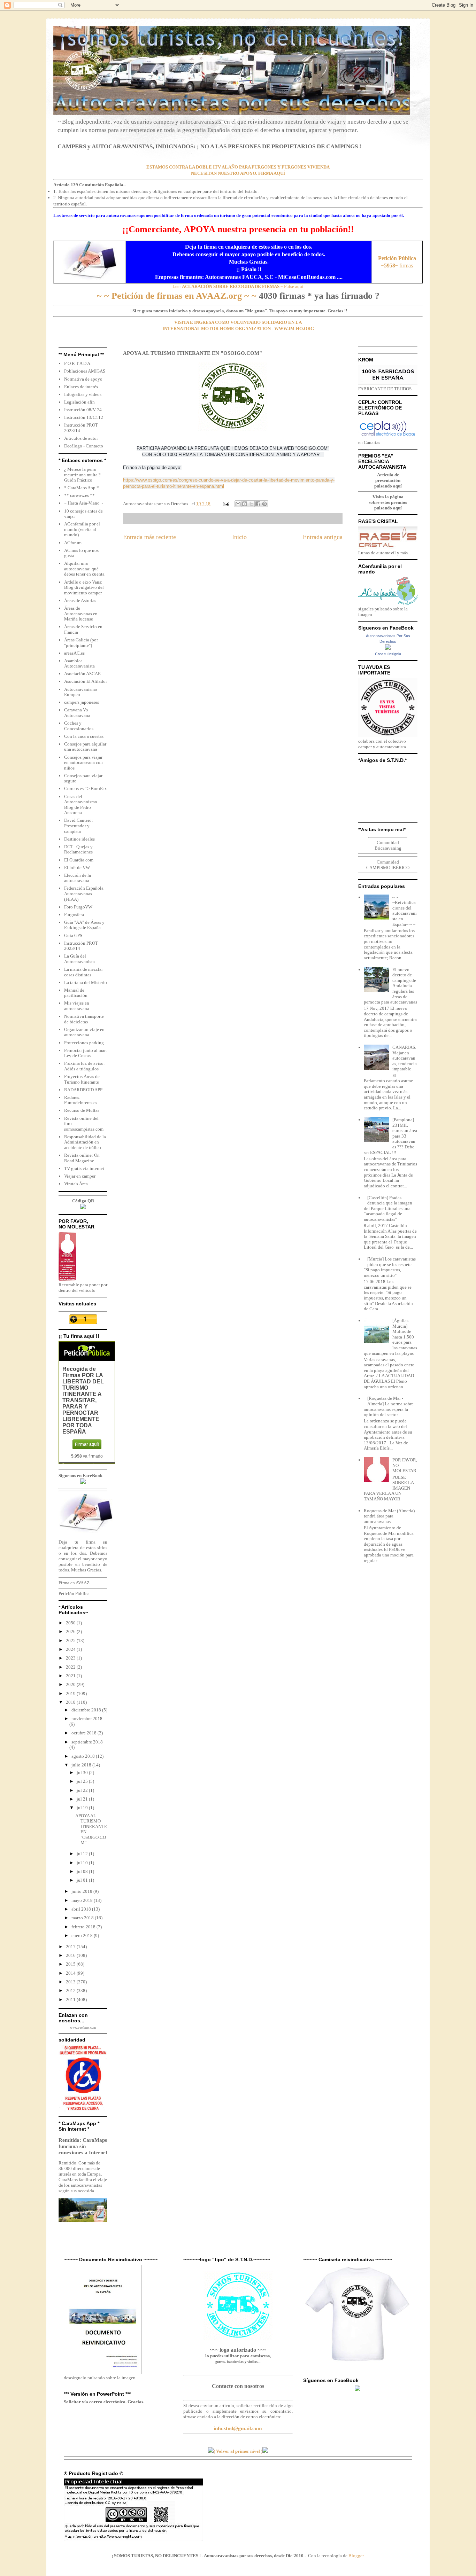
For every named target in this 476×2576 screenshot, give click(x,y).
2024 (71, 1649)
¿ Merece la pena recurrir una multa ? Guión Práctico (82, 475)
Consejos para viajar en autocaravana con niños (83, 763)
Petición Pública (74, 1594)
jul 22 (83, 1790)
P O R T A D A (77, 363)
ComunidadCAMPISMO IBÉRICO (388, 865)
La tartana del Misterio (86, 982)
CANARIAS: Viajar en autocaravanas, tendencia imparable (405, 1058)
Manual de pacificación (76, 993)
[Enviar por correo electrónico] (238, 504)
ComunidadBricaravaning (388, 845)
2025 (71, 1641)
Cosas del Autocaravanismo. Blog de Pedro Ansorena (81, 805)
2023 (71, 1658)
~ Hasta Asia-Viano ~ (84, 503)
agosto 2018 (84, 1756)
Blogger (356, 2556)
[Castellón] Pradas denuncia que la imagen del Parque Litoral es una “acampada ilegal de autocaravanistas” (388, 1208)
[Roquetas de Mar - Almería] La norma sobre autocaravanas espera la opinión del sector (389, 1406)
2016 (71, 1955)
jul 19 (83, 1808)
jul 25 (83, 1781)
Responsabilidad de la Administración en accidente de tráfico (85, 1142)
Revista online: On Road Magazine (82, 1158)
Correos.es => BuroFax (86, 789)
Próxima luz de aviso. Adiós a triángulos (84, 1066)
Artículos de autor (81, 438)
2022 (71, 1667)
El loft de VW (77, 868)
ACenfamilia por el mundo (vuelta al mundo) (82, 529)
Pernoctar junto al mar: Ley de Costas (86, 1053)
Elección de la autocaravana (78, 878)
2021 (71, 1676)
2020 (71, 1684)
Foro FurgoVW (78, 907)
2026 (71, 1632)
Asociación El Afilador (86, 681)
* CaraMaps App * (82, 488)
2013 (71, 1982)
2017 (71, 1947)
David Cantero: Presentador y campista (79, 826)
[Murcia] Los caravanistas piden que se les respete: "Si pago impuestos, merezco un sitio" (390, 1267)
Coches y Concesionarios (79, 726)
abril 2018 (82, 1909)
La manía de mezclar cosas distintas (83, 972)
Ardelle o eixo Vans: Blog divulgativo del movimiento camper (84, 587)
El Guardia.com (79, 860)
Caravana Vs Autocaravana (77, 713)
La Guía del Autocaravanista (79, 959)
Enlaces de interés (81, 387)
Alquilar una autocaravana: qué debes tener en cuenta (84, 569)
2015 (71, 1964)
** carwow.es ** (79, 495)
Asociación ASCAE (82, 674)
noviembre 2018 (87, 1719)
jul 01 (83, 1880)
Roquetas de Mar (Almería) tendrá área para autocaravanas (389, 1516)
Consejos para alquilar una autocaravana (85, 747)
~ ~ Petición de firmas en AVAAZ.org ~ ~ (177, 296)
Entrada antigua (323, 537)
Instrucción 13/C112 (84, 417)
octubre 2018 (85, 1733)
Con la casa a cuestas (84, 736)
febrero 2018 (84, 1927)
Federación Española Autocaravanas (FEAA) (84, 893)
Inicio (239, 537)
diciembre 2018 (87, 1710)
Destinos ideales (79, 839)
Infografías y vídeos (83, 394)
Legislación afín (79, 402)
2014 (71, 1973)
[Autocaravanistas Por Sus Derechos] (388, 648)
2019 (71, 1693)
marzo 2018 (83, 1918)
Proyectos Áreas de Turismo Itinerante (82, 1079)
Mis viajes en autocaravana (77, 1006)
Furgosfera (74, 915)
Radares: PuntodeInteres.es (81, 1100)
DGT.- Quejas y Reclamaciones (78, 849)
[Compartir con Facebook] (258, 504)
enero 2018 (83, 1935)
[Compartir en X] (251, 504)
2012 (71, 1990)
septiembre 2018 (87, 1742)
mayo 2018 (83, 1900)
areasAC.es (74, 653)
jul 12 (83, 1854)
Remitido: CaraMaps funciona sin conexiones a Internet (83, 2146)
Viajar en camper (80, 1176)
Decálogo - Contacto (84, 446)
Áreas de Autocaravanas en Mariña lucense (81, 614)
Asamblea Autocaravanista (79, 663)
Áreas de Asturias (80, 600)
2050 (71, 1623)
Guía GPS (73, 935)
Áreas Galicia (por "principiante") (81, 643)
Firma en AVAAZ (74, 1583)
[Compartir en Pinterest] (264, 504)
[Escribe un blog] (245, 504)
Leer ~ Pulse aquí (238, 286)
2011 (71, 2000)
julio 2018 (82, 1765)
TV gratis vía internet (84, 1168)
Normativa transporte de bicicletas (84, 1019)
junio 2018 (82, 1891)
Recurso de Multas (82, 1110)
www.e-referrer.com (83, 2028)
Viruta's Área (76, 1184)
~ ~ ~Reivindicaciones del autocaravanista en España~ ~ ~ (405, 911)
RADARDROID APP (83, 1090)
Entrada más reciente (149, 537)
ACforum (73, 543)
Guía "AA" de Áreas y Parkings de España (84, 925)
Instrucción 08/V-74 (83, 410)
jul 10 (83, 1863)
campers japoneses (82, 702)
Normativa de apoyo (83, 379)
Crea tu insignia (388, 654)
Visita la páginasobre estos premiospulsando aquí (388, 502)
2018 (71, 1702)
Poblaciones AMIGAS (85, 371)
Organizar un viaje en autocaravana (84, 1032)
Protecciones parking (84, 1043)
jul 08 (83, 1871)
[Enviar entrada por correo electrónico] (225, 504)
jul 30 (83, 1773)
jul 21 (83, 1799)
